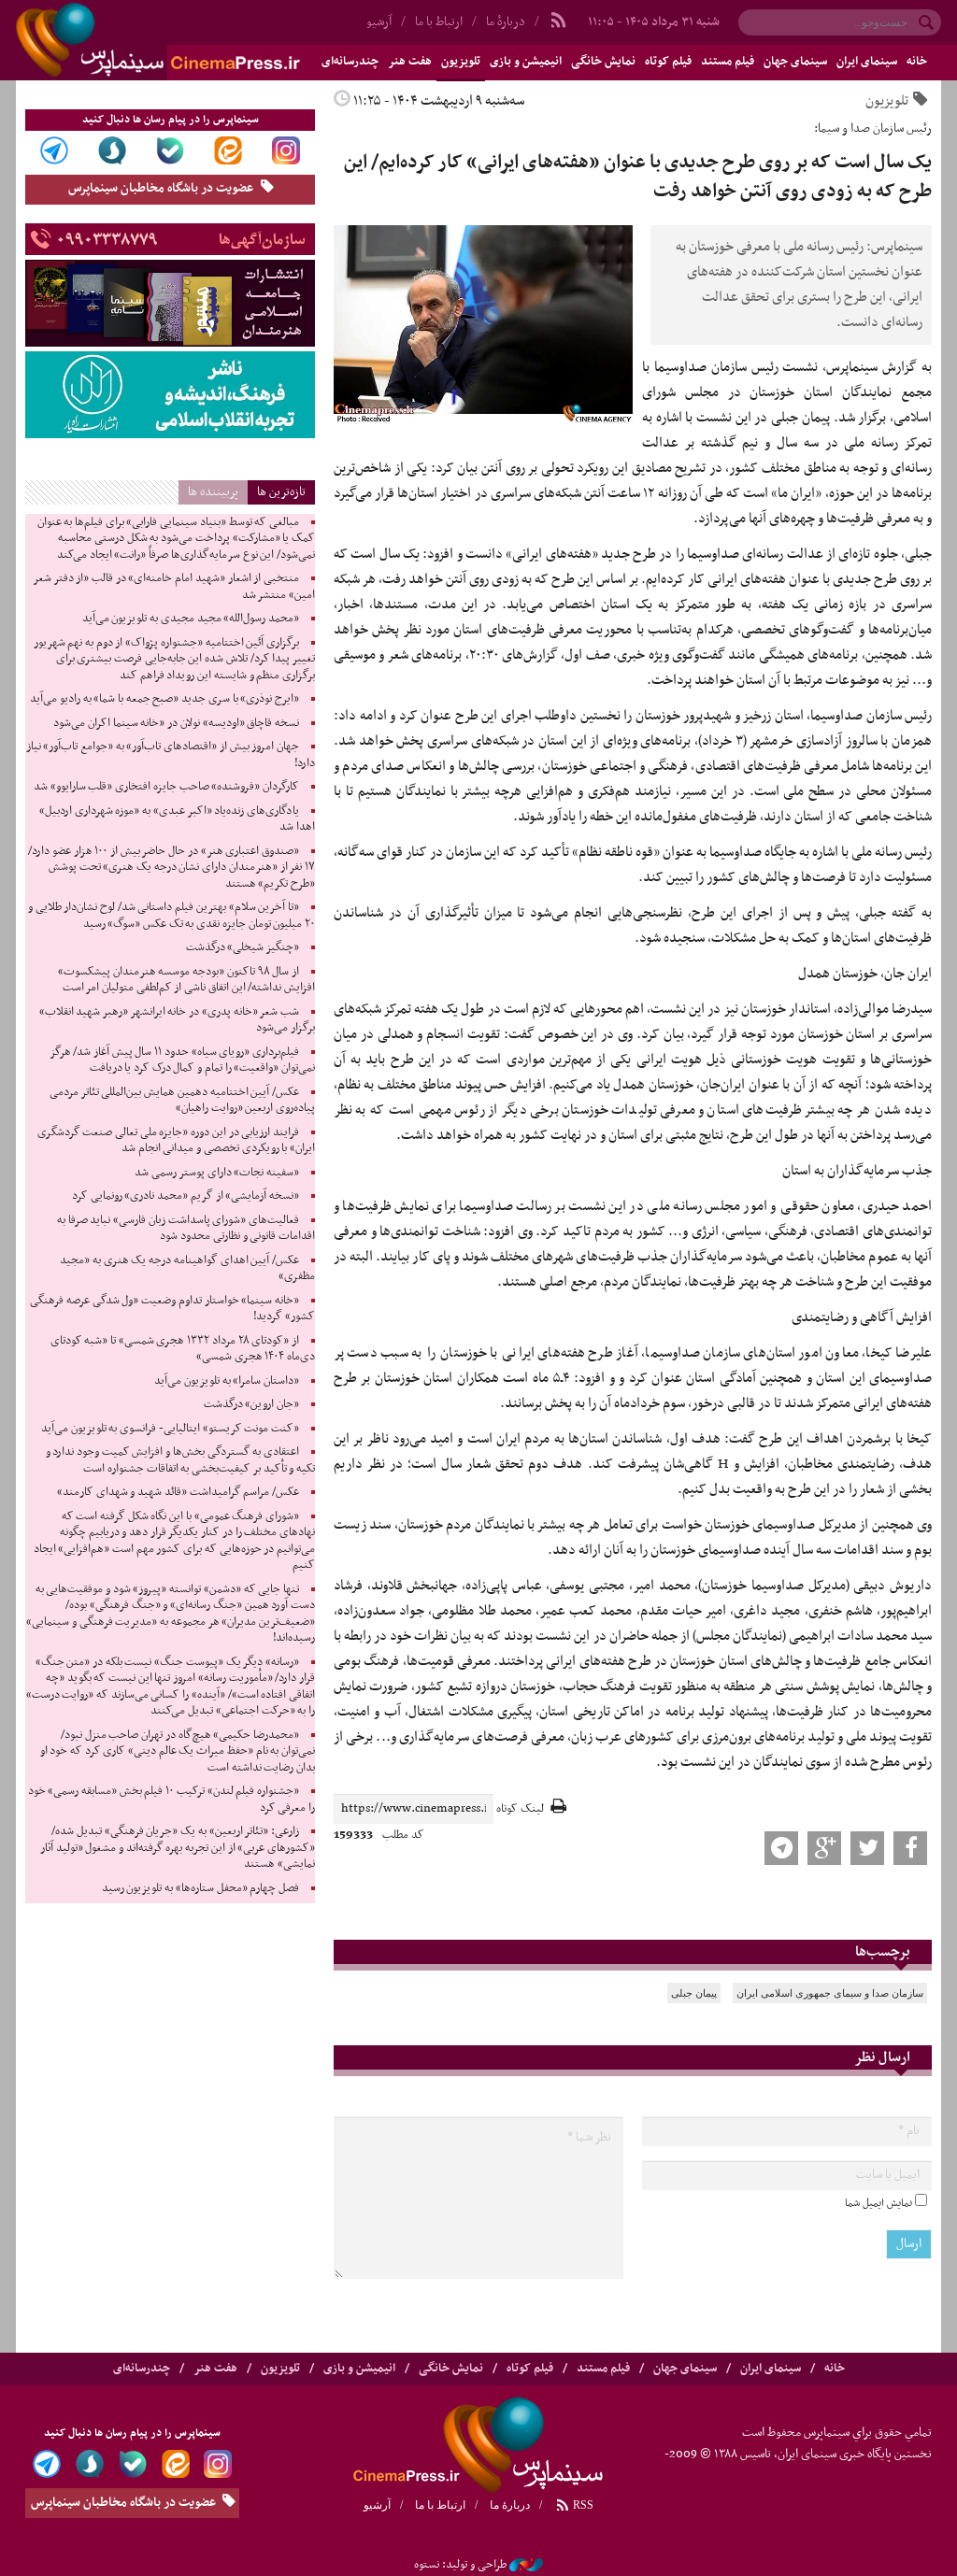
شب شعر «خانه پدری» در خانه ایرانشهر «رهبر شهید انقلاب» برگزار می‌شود (177, 1020)
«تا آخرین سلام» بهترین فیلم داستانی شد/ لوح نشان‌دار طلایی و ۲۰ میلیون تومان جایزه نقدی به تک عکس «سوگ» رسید (171, 916)
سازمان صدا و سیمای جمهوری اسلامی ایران (830, 1993)
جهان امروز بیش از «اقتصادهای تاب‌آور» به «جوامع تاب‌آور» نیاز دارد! (171, 755)
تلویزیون (461, 62)
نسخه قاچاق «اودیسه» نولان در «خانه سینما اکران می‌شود (176, 723)
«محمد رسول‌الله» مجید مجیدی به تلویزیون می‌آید (191, 619)
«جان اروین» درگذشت (251, 1404)
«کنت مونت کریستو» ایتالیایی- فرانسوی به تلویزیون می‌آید (170, 1429)
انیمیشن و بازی (526, 62)
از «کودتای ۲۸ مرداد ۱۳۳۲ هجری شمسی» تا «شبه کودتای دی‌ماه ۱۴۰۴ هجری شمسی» (183, 1349)
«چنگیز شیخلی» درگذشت (243, 947)
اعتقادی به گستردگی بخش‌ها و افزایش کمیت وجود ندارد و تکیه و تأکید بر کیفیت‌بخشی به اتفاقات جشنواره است (180, 1460)
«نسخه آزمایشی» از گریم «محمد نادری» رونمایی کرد (186, 1196)
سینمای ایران (867, 62)
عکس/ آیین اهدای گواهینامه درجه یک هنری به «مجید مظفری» (187, 1269)
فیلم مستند (728, 62)
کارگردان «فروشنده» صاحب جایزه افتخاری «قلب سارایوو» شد (166, 787)
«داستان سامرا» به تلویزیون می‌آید (227, 1381)
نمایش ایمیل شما (878, 2203)
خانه (917, 62)
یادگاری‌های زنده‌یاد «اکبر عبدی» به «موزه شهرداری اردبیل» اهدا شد (177, 819)
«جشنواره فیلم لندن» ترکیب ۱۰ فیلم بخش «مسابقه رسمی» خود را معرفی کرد (171, 1800)
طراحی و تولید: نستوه (460, 2565)
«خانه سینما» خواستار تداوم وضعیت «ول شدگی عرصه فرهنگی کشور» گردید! (172, 1309)
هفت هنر (410, 62)
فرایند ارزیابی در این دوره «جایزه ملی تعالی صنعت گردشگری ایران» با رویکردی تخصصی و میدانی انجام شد (176, 1141)
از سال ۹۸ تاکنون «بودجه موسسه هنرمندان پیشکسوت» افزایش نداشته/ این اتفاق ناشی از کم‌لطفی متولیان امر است (186, 980)
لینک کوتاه (520, 1809)
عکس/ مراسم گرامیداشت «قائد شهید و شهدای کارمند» (178, 1492)
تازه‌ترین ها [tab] (281, 492)
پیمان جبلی (694, 1993)
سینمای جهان (795, 62)
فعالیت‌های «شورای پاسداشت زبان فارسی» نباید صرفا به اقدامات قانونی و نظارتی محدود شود (186, 1229)
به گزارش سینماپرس (879, 367)
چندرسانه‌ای (142, 2369)
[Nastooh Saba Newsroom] (526, 2565)
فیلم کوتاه (668, 62)
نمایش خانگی (603, 62)
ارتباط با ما (439, 22)
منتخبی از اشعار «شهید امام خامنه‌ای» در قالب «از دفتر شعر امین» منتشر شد (174, 587)
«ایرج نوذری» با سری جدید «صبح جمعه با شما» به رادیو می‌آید (164, 699)
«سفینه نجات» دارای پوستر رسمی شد (217, 1173)
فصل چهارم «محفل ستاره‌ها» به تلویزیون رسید (200, 1888)
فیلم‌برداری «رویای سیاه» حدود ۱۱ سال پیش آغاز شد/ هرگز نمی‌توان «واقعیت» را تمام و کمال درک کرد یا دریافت (182, 1060)
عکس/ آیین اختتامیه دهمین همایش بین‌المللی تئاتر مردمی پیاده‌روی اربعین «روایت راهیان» (182, 1101)
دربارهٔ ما (506, 22)
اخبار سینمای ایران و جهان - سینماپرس (203, 40)
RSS (582, 2505)
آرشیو (377, 2505)
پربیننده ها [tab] (213, 492)
